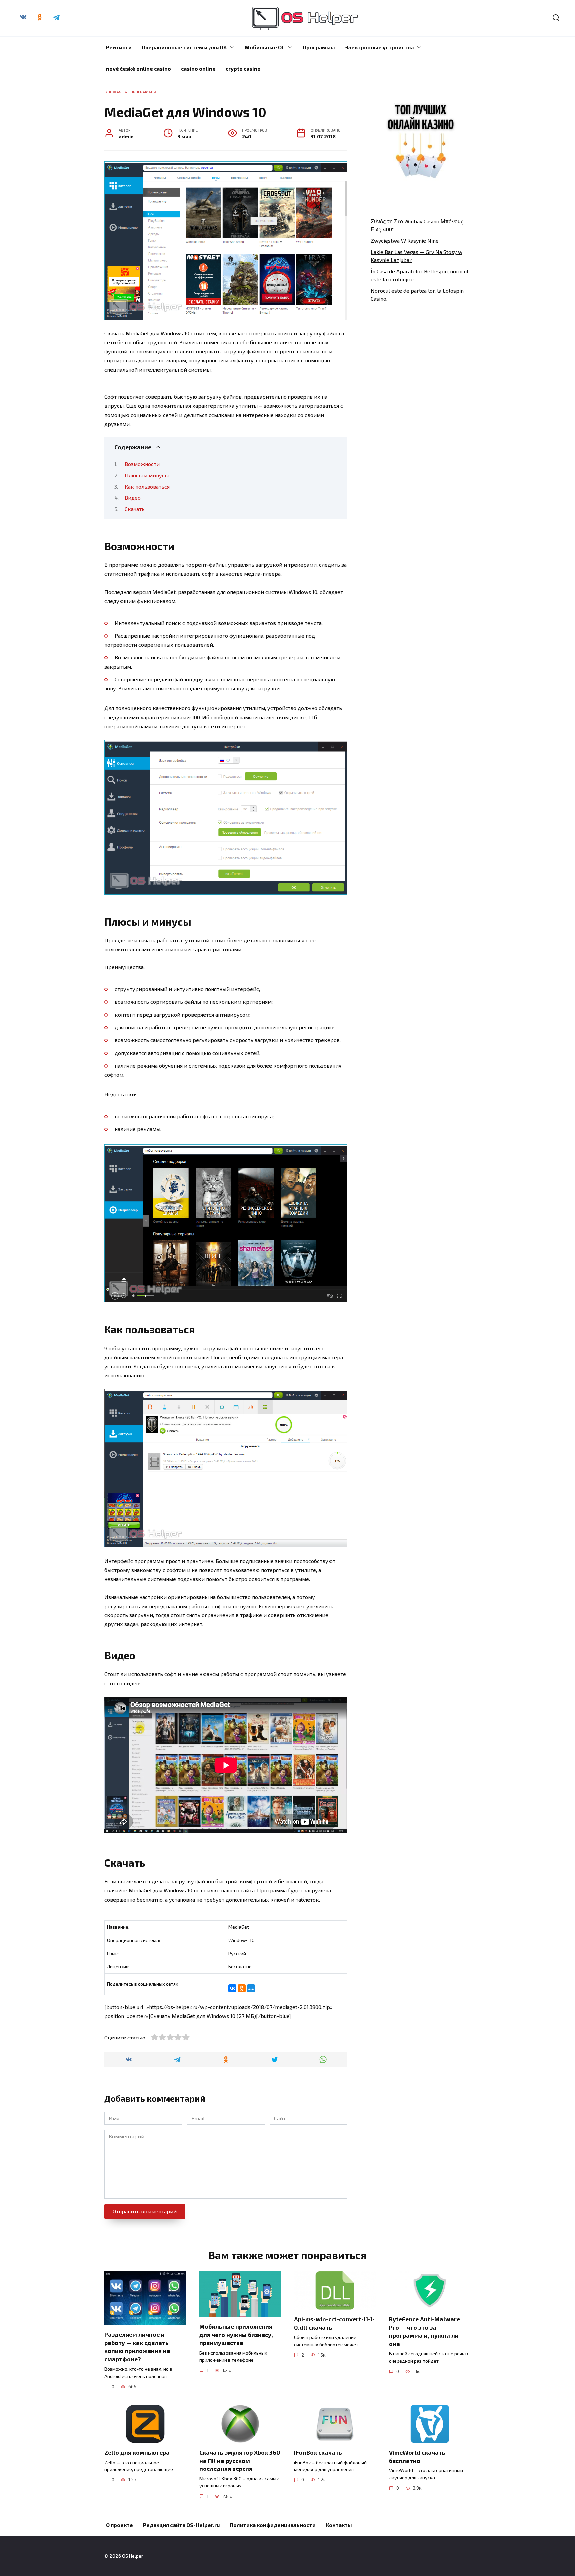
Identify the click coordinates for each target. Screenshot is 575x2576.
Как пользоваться (147, 486)
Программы (319, 47)
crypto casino (243, 68)
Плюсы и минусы (147, 475)
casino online (198, 68)
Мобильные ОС (265, 47)
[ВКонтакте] (232, 1988)
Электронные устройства (379, 47)
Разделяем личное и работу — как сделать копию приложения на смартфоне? (137, 2347)
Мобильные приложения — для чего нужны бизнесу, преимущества (239, 2335)
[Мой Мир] (251, 1988)
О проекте (120, 2525)
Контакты (339, 2525)
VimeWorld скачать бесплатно (417, 2456)
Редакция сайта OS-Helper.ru (181, 2525)
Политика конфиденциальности (273, 2525)
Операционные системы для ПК (184, 47)
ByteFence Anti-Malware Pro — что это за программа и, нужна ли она (424, 2331)
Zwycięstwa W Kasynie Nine (405, 240)
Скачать (135, 509)
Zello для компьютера (137, 2452)
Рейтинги (119, 47)
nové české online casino (139, 68)
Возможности (142, 464)
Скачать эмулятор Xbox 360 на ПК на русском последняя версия (240, 2460)
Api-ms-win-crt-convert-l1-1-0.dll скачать (334, 2323)
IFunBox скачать (318, 2452)
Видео (133, 497)
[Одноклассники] (242, 1988)
